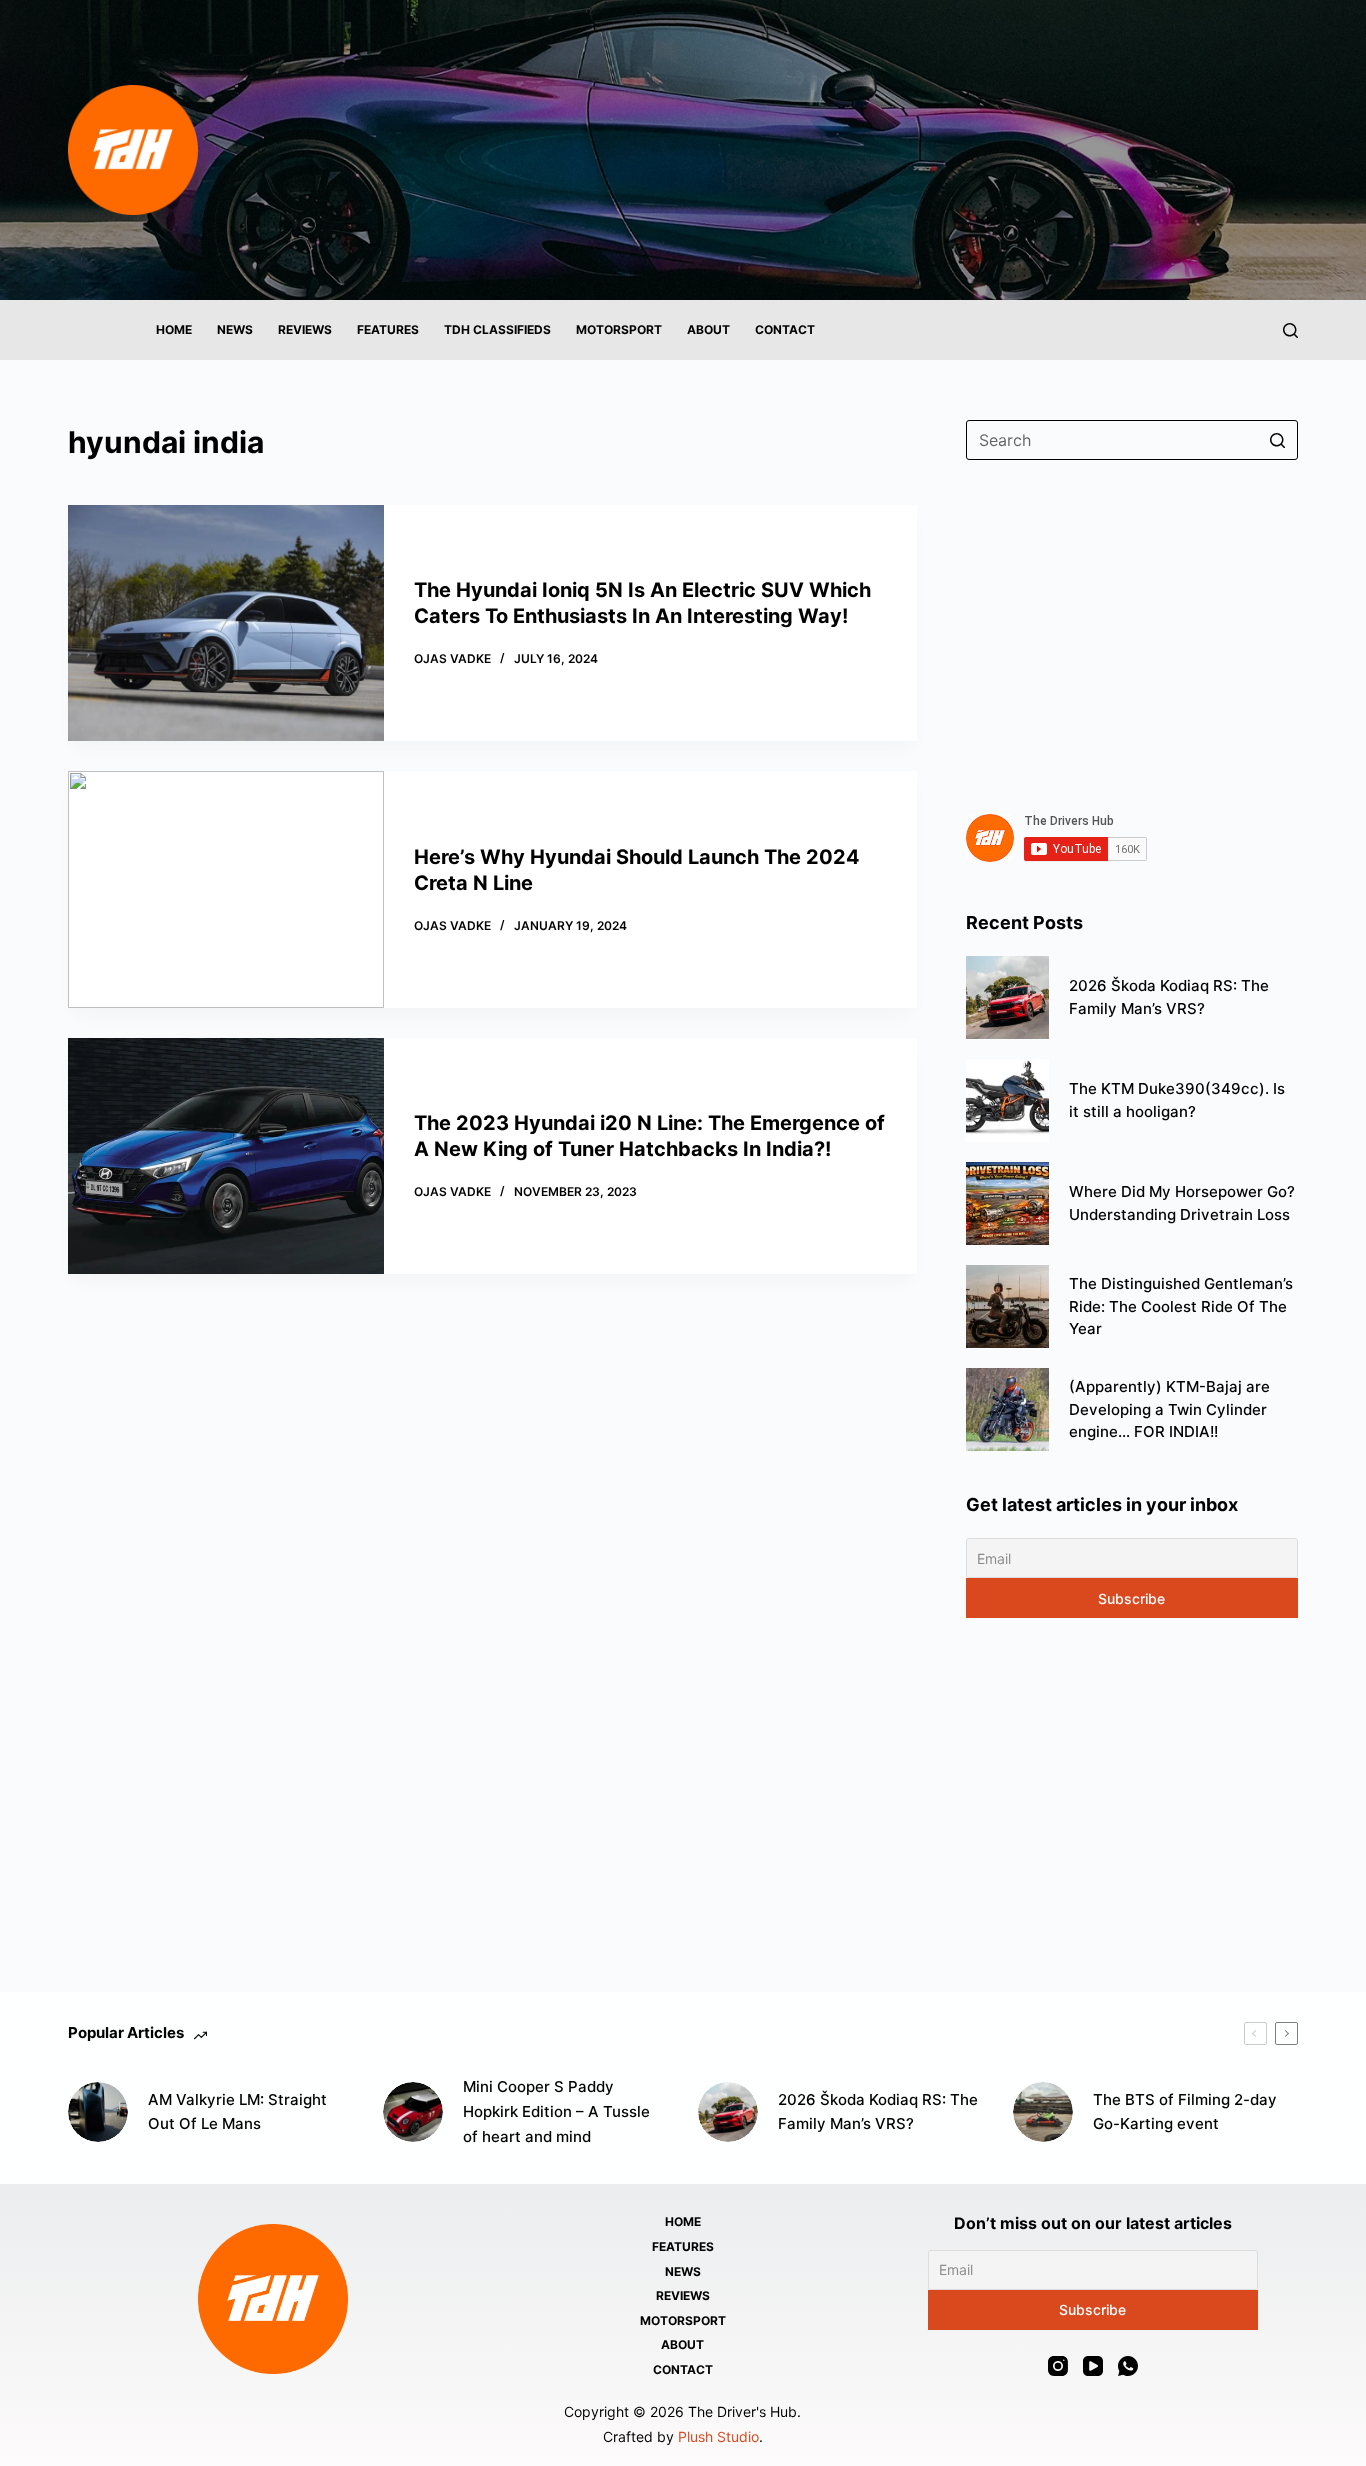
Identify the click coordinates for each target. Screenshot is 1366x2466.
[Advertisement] (1132, 625)
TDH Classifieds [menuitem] (497, 329)
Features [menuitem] (388, 329)
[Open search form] (1290, 330)
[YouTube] (1093, 2366)
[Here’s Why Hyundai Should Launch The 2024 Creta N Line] (225, 889)
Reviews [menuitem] (305, 329)
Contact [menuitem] (785, 329)
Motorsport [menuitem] (619, 329)
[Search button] (1278, 440)
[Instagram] (1058, 2366)
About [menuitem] (708, 329)
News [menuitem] (235, 329)
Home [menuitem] (174, 329)
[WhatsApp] (1128, 2366)
